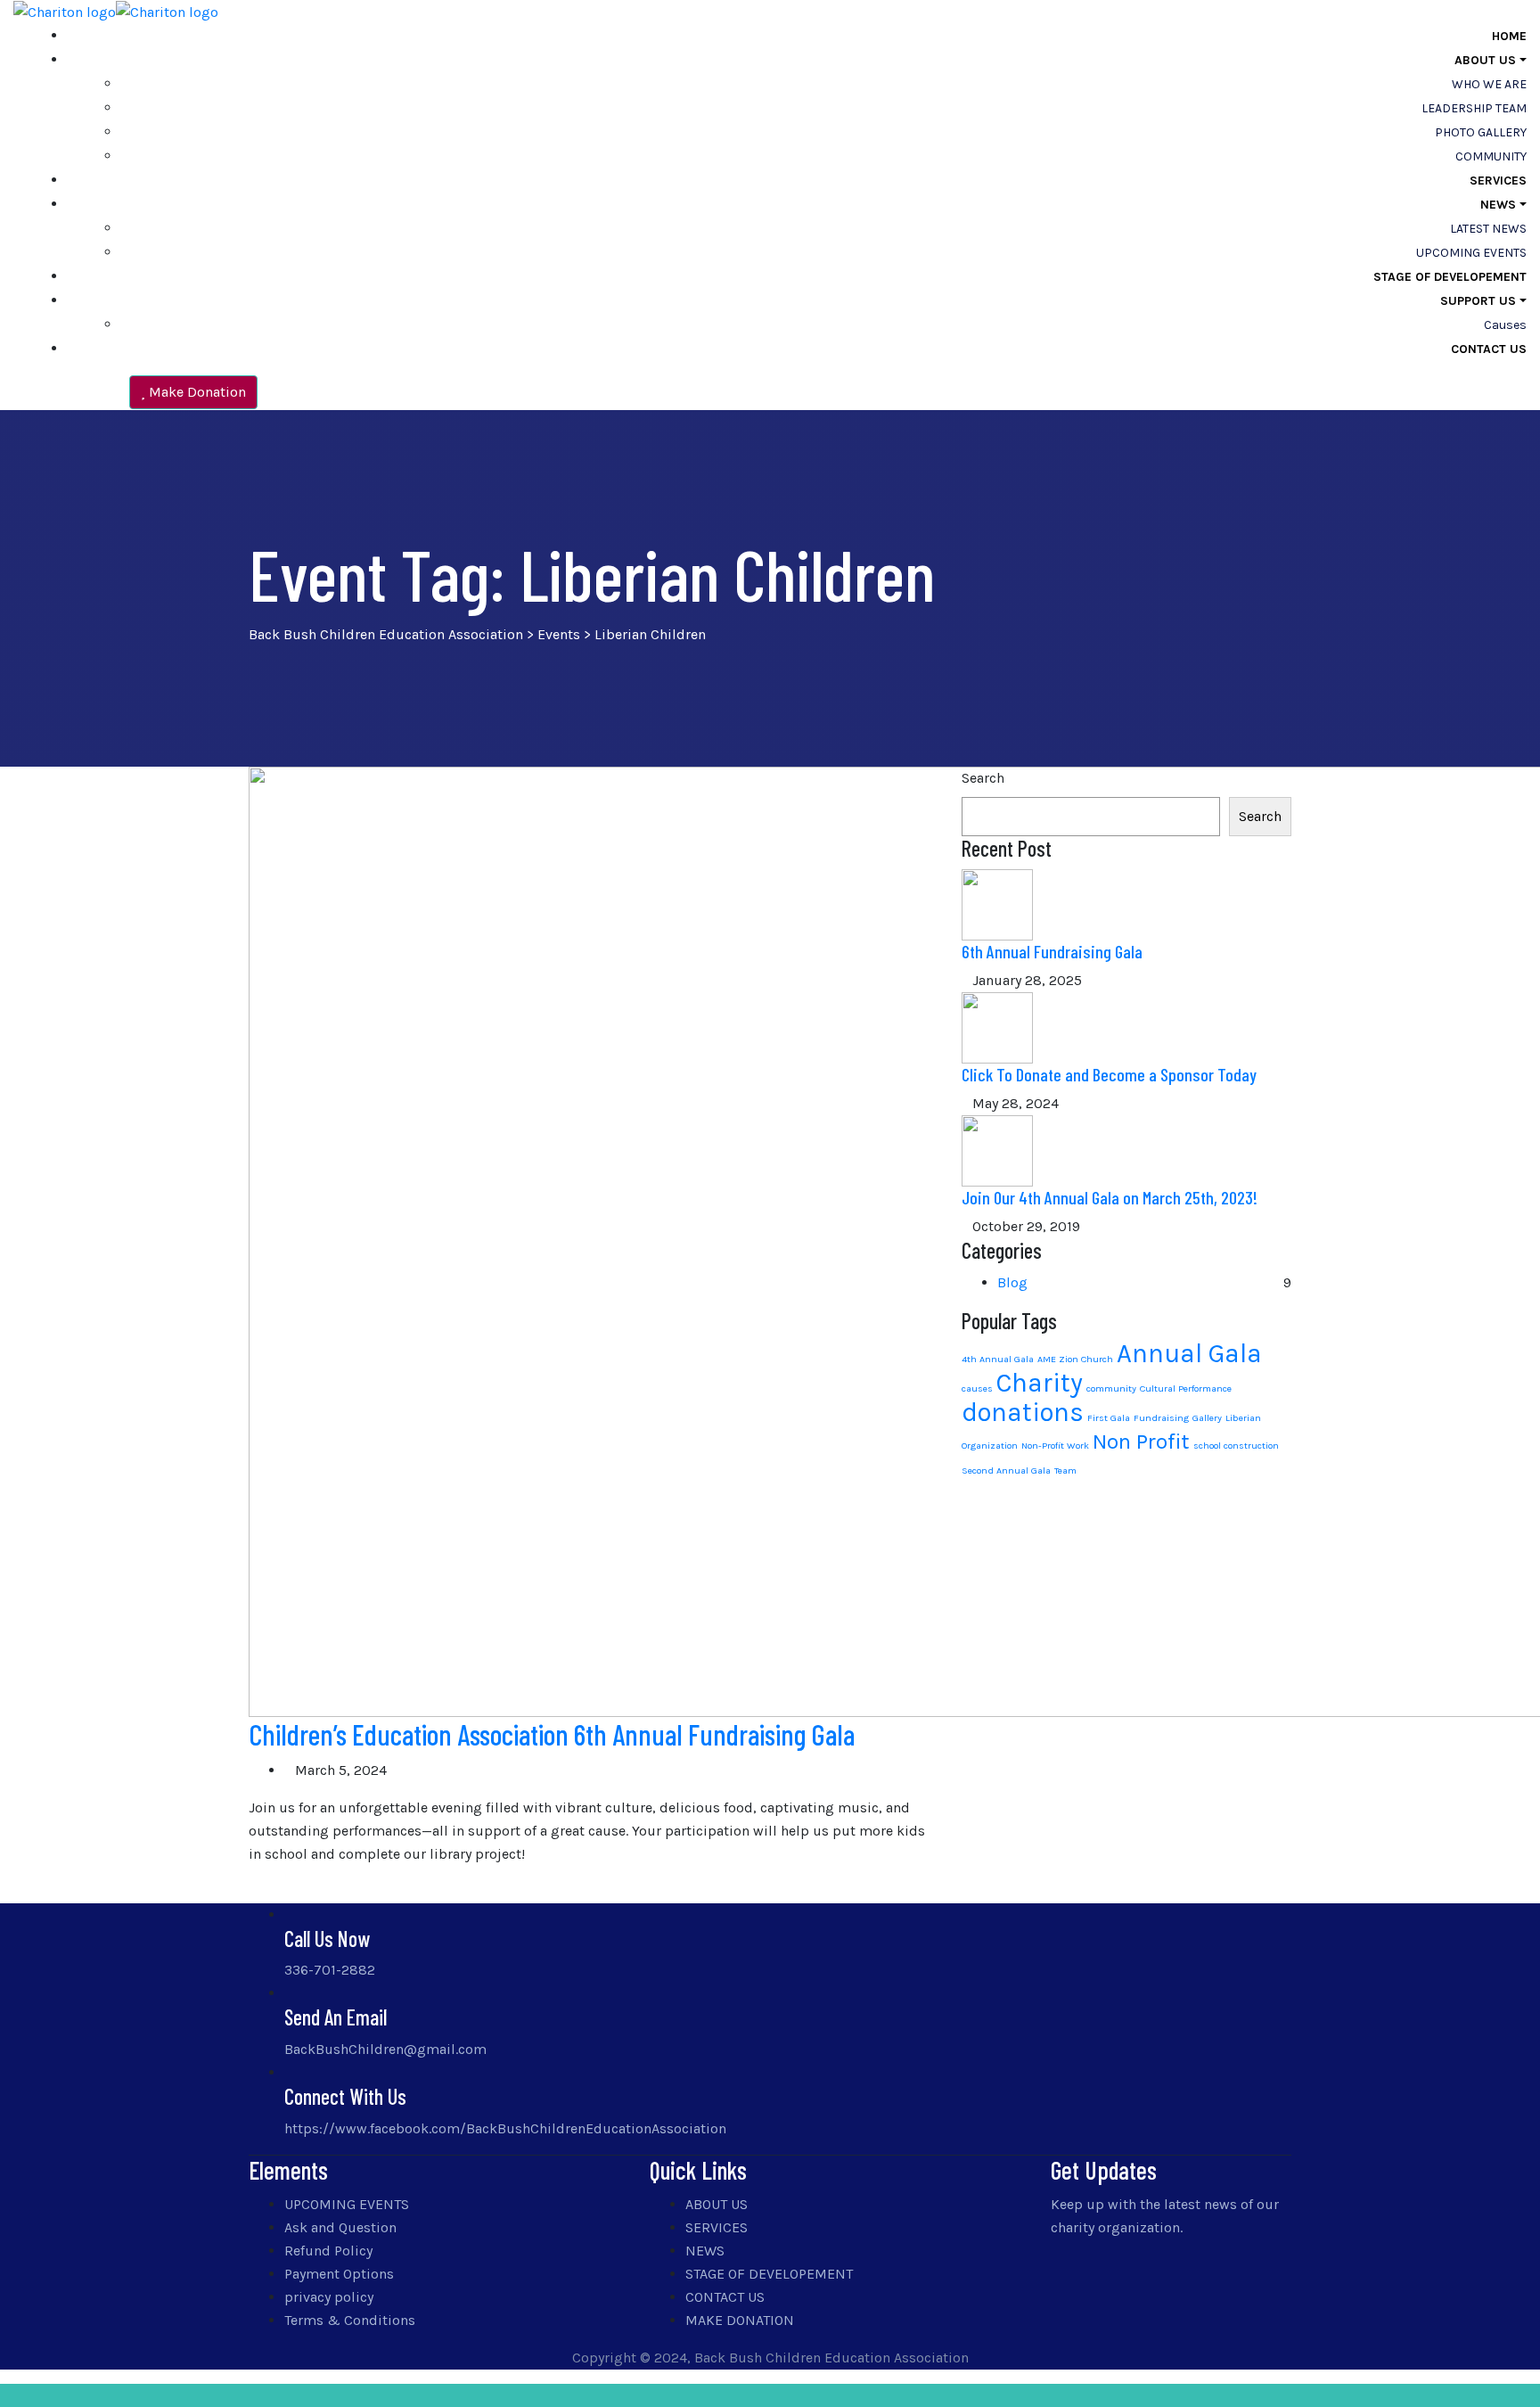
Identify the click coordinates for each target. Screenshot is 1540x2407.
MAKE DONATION (740, 2320)
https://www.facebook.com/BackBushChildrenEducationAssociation (505, 2128)
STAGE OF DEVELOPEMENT (1450, 277)
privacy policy (329, 2297)
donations (1023, 1412)
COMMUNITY (1491, 156)
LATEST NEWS (1488, 229)
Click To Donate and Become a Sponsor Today (1109, 1074)
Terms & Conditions (350, 2320)
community (1111, 1388)
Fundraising (1161, 1418)
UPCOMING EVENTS (1471, 253)
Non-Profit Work (1055, 1446)
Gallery (1207, 1418)
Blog (1012, 1282)
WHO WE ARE (1489, 84)
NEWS (1498, 205)
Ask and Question (340, 2227)
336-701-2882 (330, 1970)
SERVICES (1498, 181)
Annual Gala (1189, 1353)
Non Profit (1141, 1441)
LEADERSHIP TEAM (1474, 108)
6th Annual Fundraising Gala (1052, 951)
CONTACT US (1489, 349)
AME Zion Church (1075, 1359)
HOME (1509, 36)
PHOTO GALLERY (1481, 132)
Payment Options (339, 2274)
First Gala (1109, 1418)
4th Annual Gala (998, 1359)
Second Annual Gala (1006, 1470)
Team (1065, 1470)
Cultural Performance (1186, 1388)
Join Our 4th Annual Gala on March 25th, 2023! (1110, 1197)
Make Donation (196, 392)
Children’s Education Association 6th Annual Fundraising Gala (552, 1734)
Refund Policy (328, 2251)
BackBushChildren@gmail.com (385, 2049)
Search (983, 778)
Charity (1040, 1383)
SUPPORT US (1478, 301)
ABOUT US (1485, 60)
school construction (1236, 1446)
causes (1505, 325)
